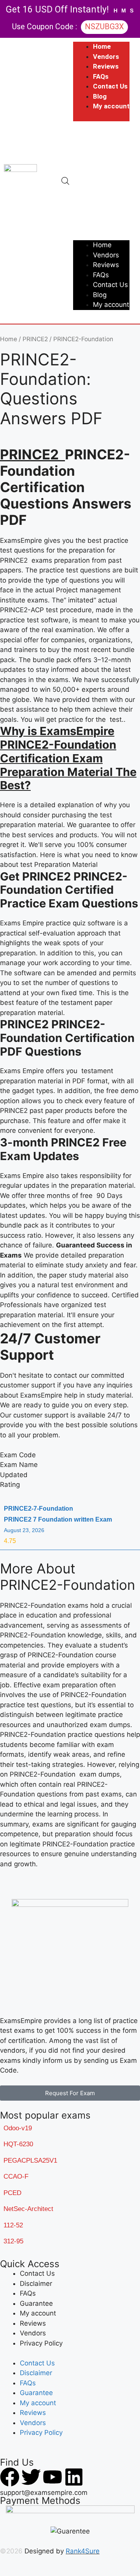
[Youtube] (52, 2477)
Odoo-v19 (18, 2128)
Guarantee (36, 2303)
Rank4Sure (83, 2551)
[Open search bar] (65, 181)
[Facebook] (10, 2477)
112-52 (13, 2225)
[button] (101, 181)
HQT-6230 (18, 2144)
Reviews (106, 66)
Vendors (106, 57)
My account (111, 106)
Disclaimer (36, 2284)
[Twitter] (31, 2477)
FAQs (101, 76)
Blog (100, 96)
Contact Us (110, 86)
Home (102, 46)
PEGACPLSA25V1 (30, 2161)
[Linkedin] (74, 2477)
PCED (12, 2193)
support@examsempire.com (44, 2493)
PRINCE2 (35, 339)
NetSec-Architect (28, 2209)
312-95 (13, 2241)
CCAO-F (16, 2176)
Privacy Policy (41, 2343)
